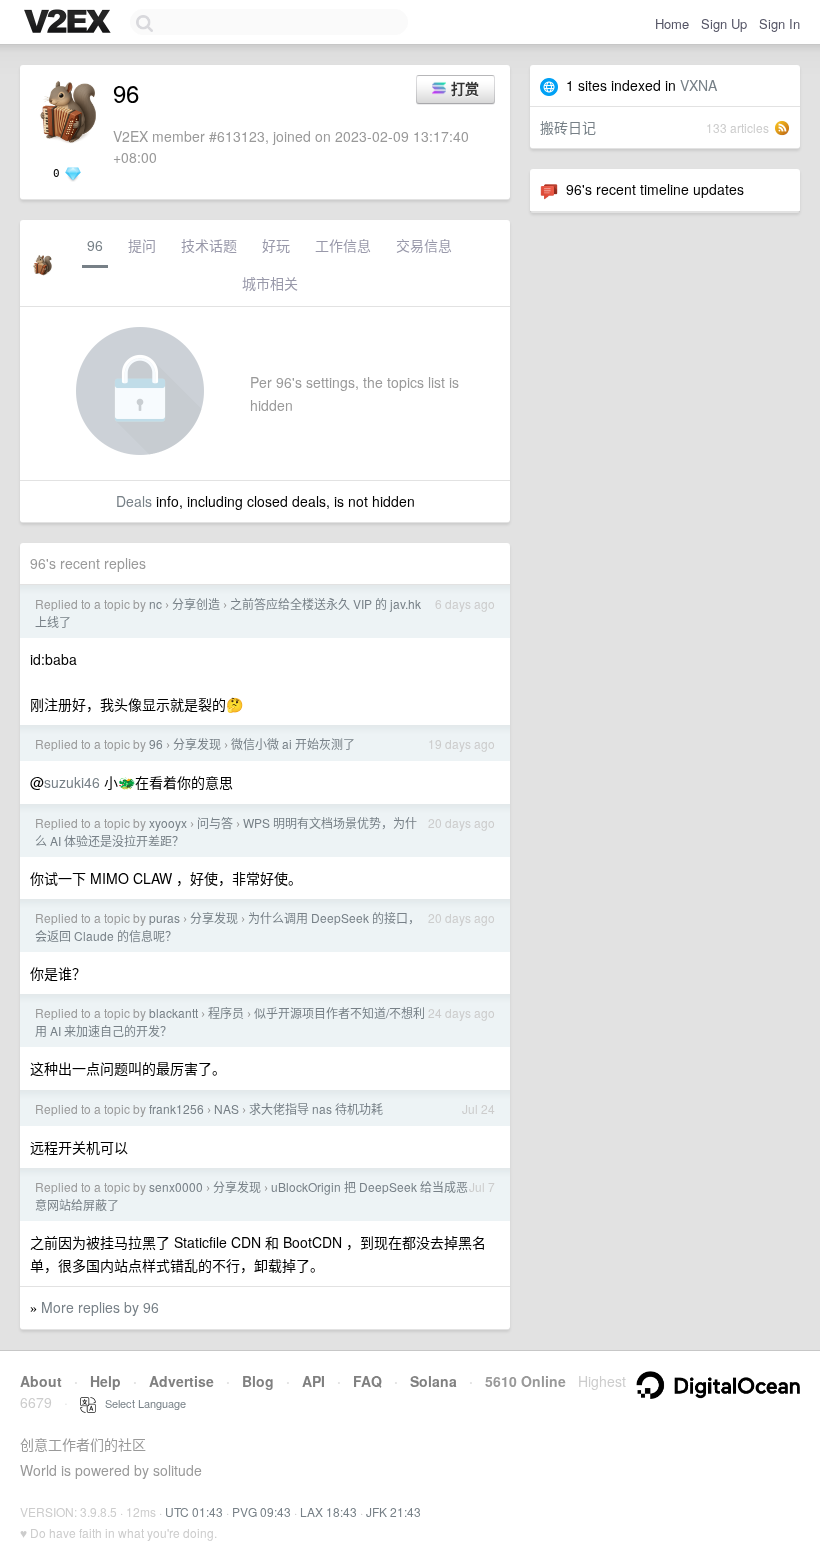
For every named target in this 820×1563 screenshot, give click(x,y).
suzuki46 (72, 782)
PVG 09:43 (261, 1511)
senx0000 (176, 1186)
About (41, 1381)
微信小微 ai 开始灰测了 (293, 743)
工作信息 (343, 245)
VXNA (698, 85)
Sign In (779, 23)
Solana (433, 1381)
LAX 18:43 (328, 1511)
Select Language (141, 1403)
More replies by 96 (100, 1307)
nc (155, 603)
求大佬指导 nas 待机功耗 (316, 1108)
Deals (134, 501)
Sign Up (724, 23)
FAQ (367, 1381)
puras (164, 917)
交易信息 (424, 245)
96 (95, 245)
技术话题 (209, 245)
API (313, 1381)
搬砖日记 (568, 127)
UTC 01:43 (194, 1511)
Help (105, 1381)
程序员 (226, 1012)
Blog (258, 1381)
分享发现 (197, 743)
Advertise (181, 1381)
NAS (226, 1108)
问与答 (215, 822)
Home (672, 23)
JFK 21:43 (393, 1511)
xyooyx (168, 822)
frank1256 (176, 1108)
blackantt (173, 1012)
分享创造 (196, 603)
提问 (142, 245)
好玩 (276, 245)
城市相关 (270, 283)
